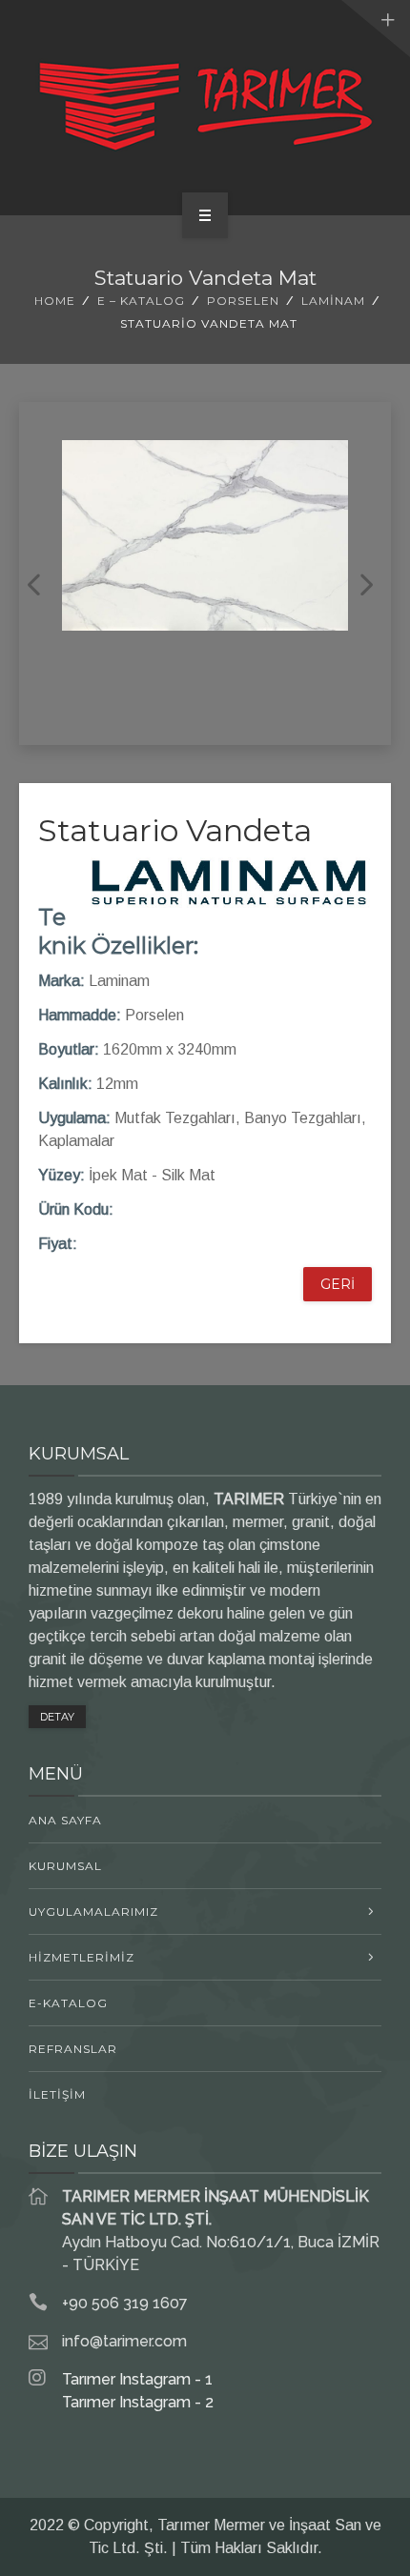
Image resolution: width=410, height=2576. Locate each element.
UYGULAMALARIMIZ (93, 1912)
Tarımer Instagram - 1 (137, 2379)
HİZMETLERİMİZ (82, 1957)
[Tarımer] (205, 104)
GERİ (338, 1284)
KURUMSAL (65, 1866)
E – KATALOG (141, 301)
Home (55, 301)
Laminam (333, 301)
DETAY (57, 1717)
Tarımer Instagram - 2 (138, 2402)
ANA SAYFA (65, 1820)
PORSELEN (243, 301)
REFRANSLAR (73, 2049)
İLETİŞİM (57, 2094)
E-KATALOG (68, 2003)
